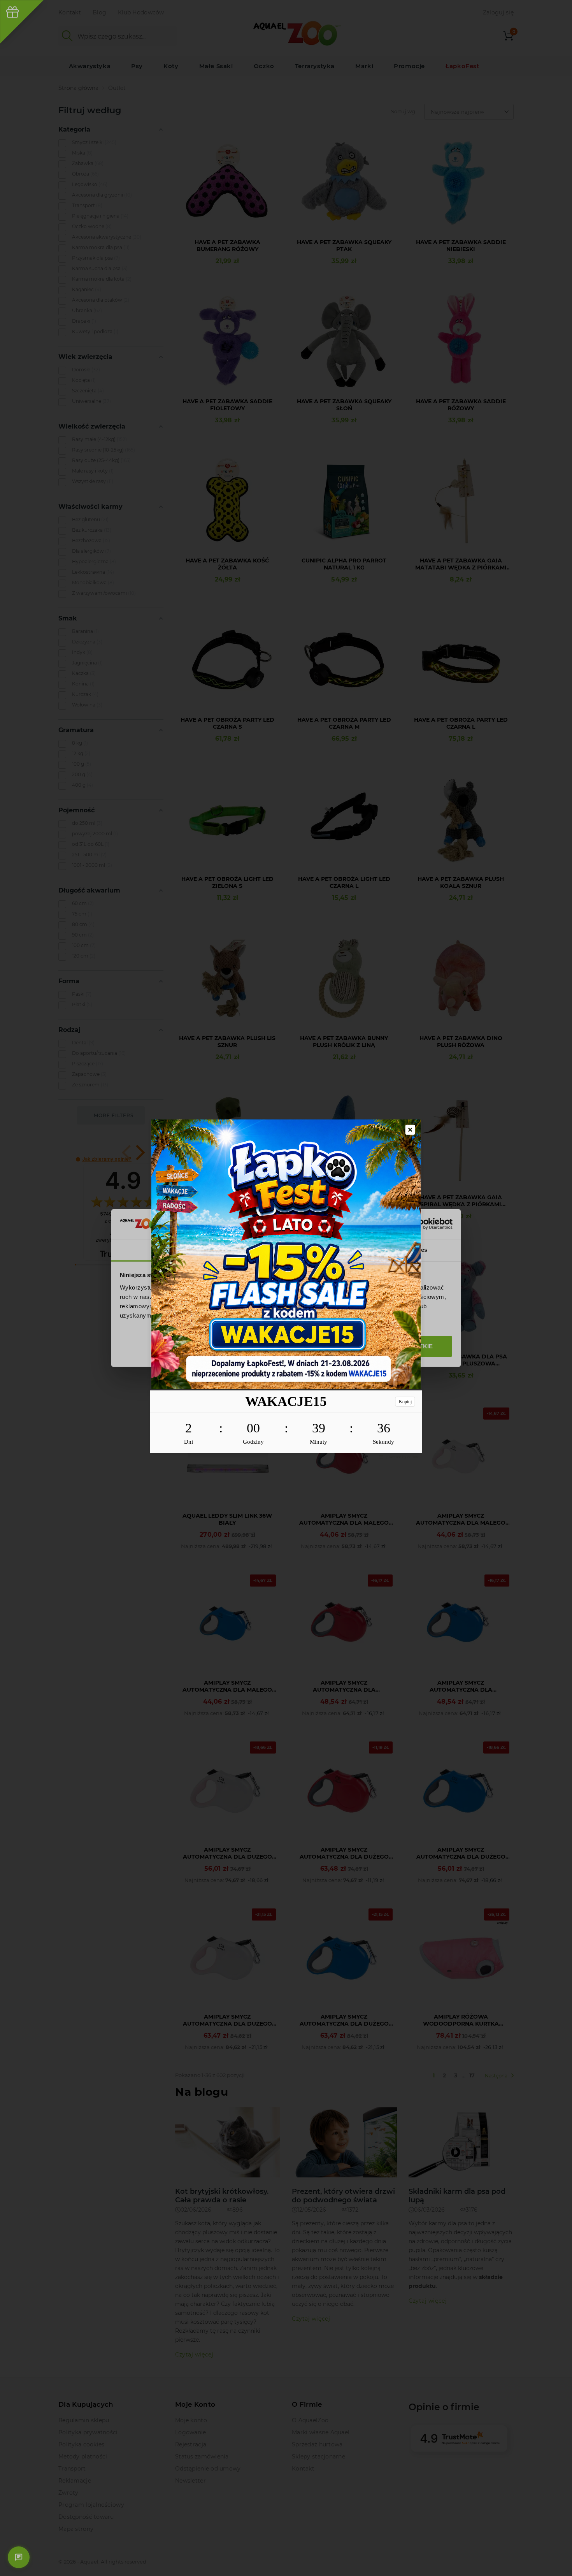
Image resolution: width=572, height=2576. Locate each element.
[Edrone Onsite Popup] (286, 1288)
